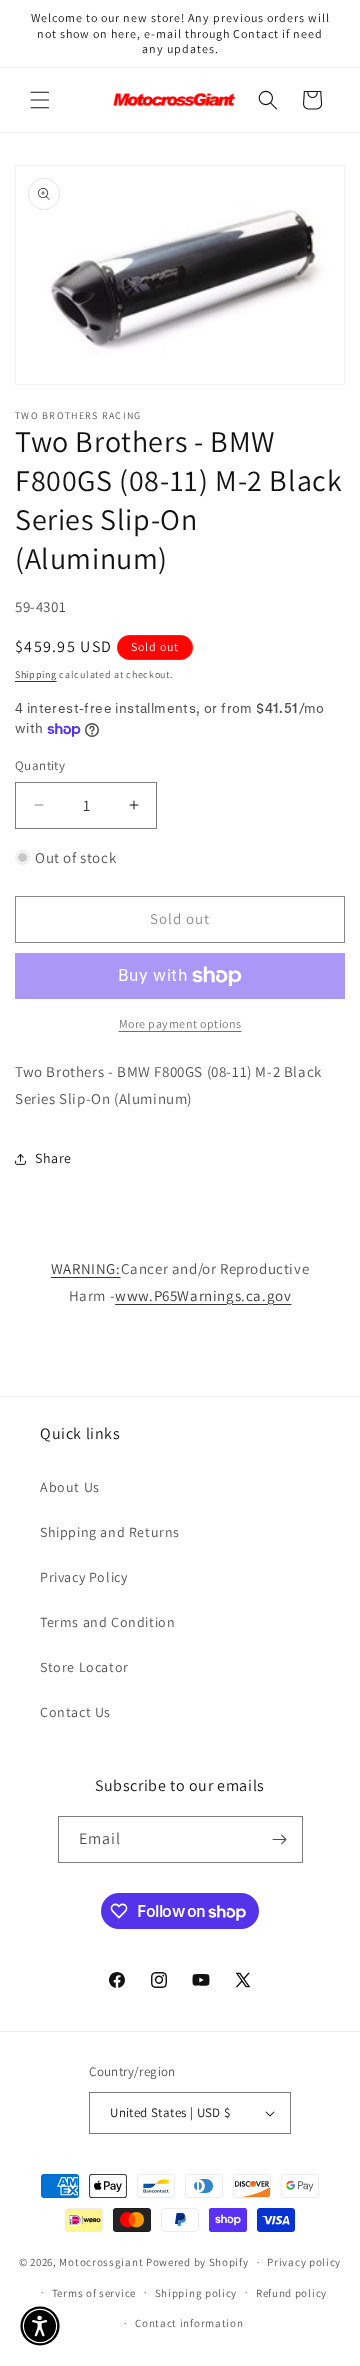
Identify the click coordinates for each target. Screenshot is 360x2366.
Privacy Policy (83, 1577)
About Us (70, 1487)
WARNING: (86, 1268)
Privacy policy (304, 2262)
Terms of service (94, 2293)
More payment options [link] (180, 1023)
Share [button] (53, 1158)
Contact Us (75, 1712)
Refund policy (291, 2293)
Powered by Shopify (197, 2262)
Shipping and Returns (110, 1532)
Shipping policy (196, 2293)
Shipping (36, 674)
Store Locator (84, 1667)
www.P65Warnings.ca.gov (203, 1295)
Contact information (189, 2323)
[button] (40, 100)
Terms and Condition (107, 1622)
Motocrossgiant (101, 2262)
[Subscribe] (280, 1839)
